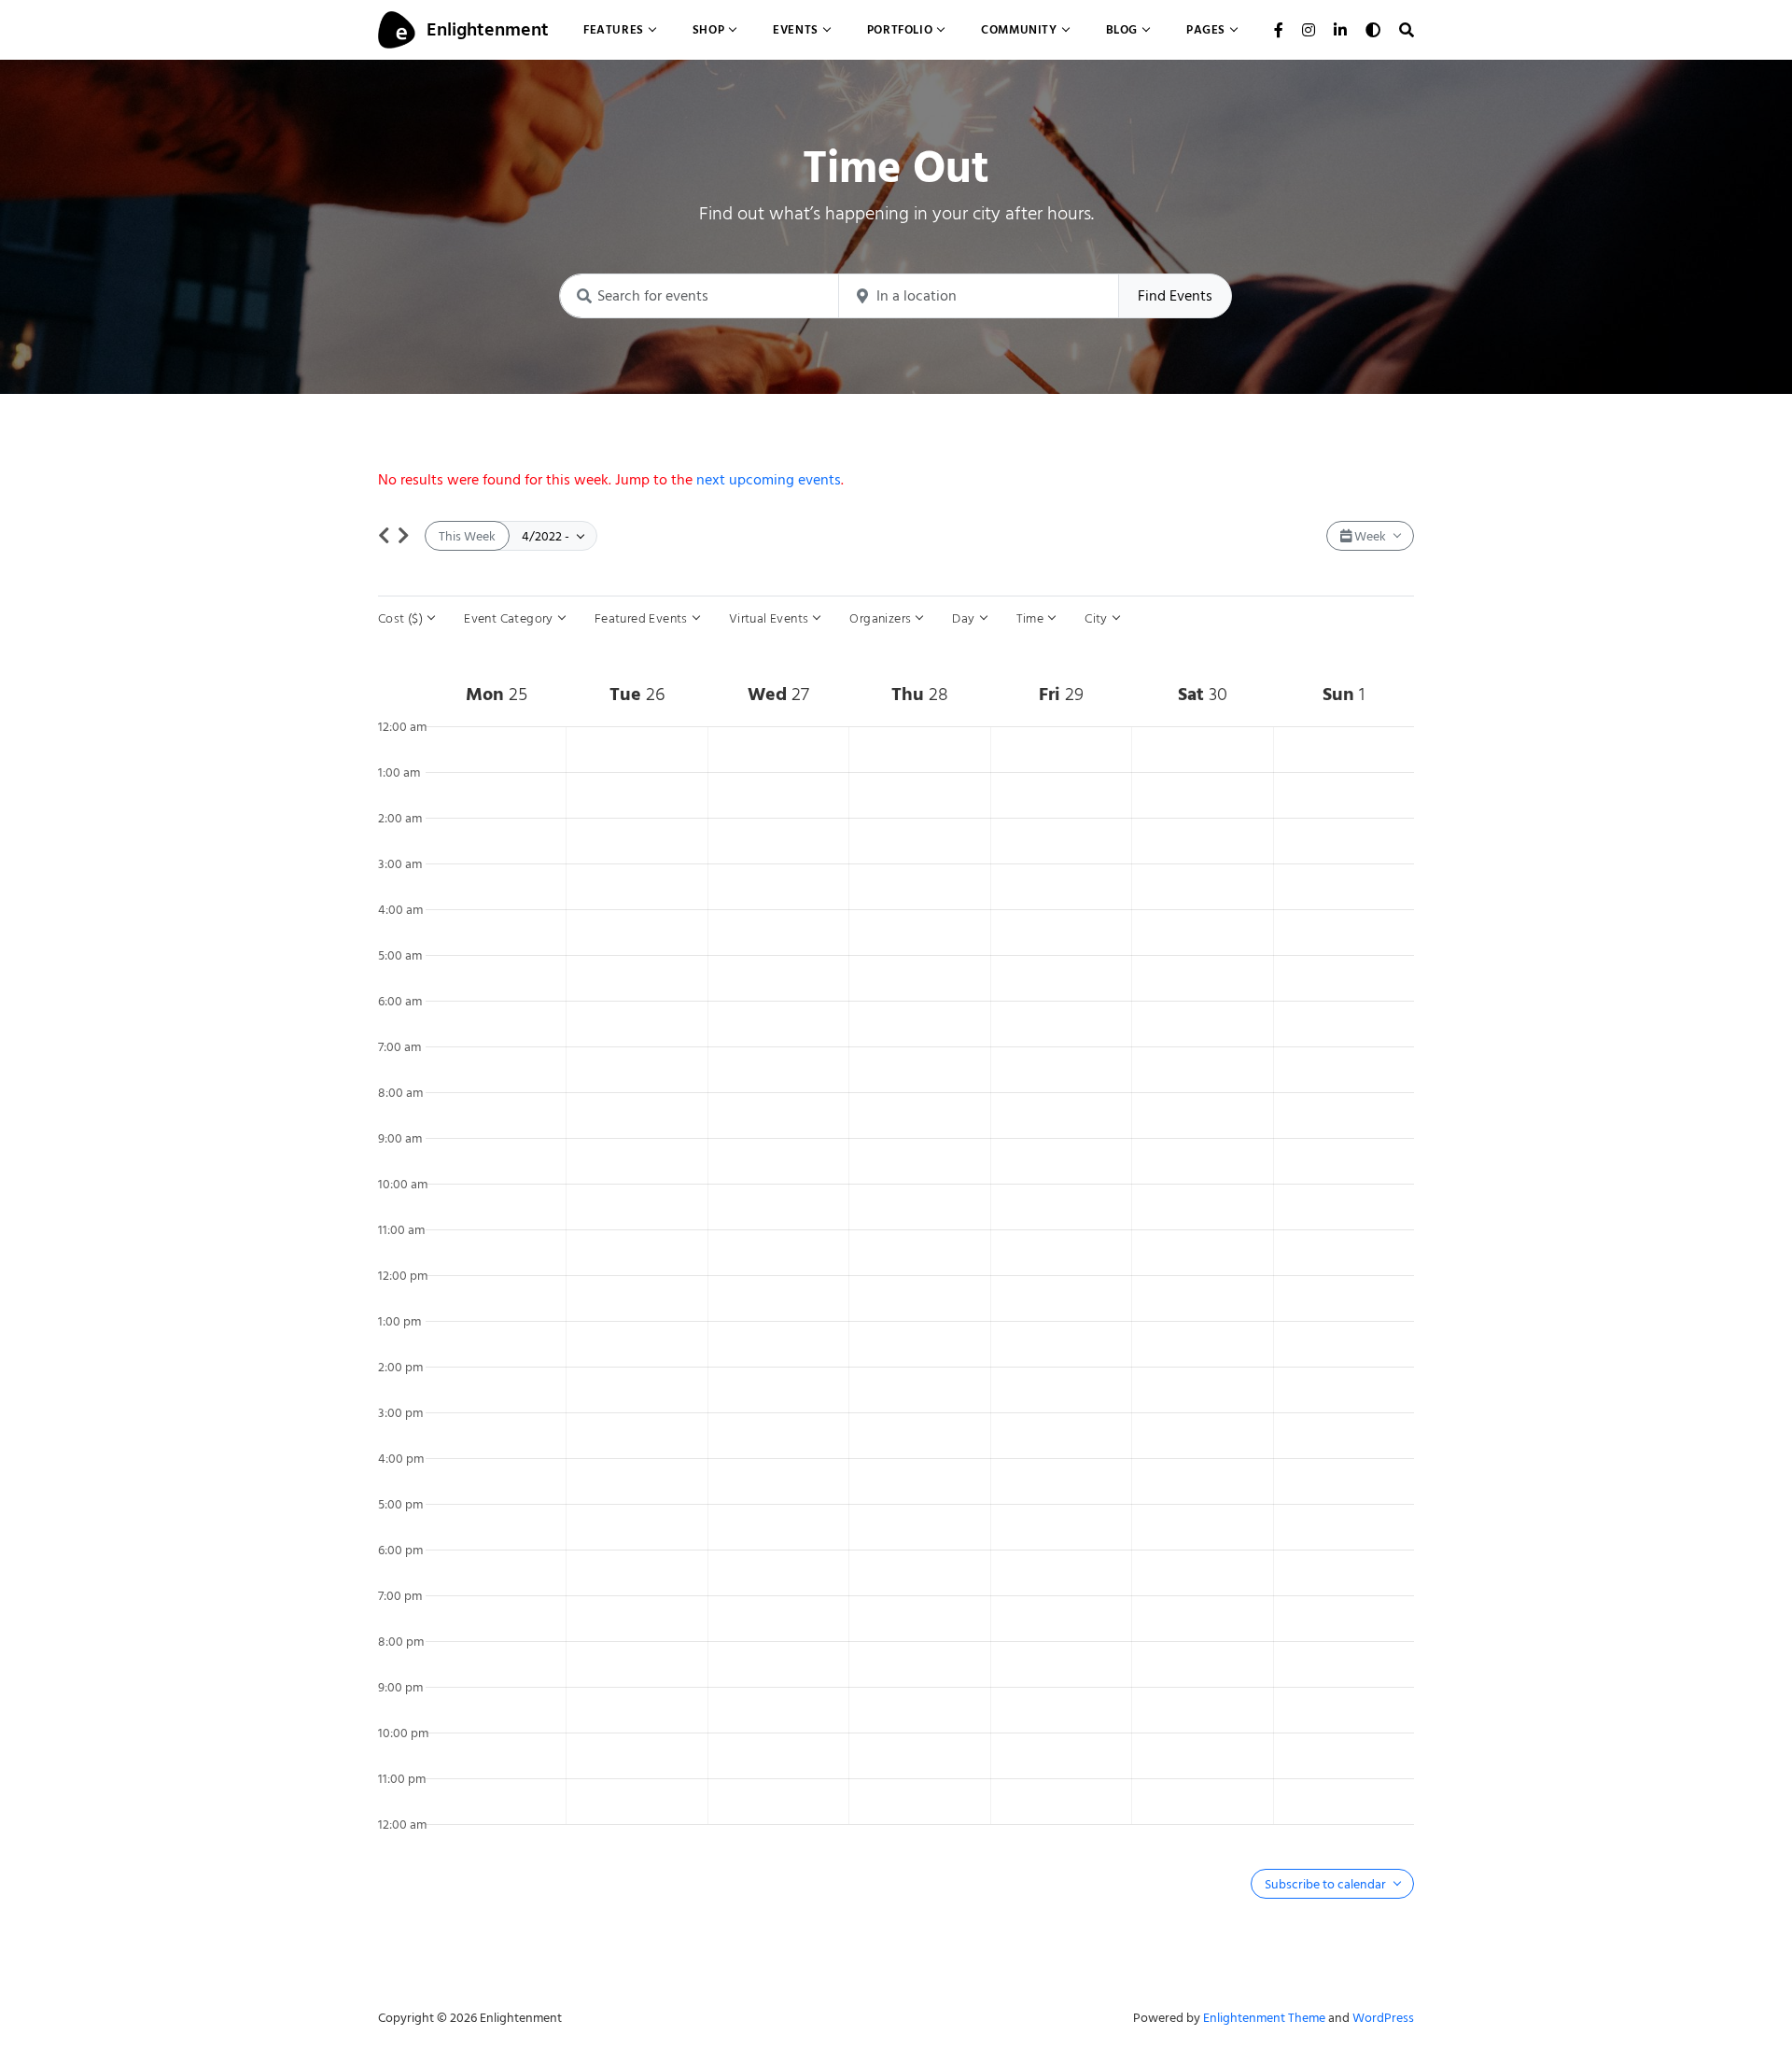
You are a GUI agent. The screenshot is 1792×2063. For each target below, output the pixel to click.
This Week (467, 536)
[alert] (896, 480)
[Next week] (404, 536)
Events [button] (796, 29)
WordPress (1383, 2018)
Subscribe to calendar (1327, 1884)
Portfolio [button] (900, 29)
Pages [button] (1206, 29)
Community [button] (1019, 29)
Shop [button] (708, 29)
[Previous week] (384, 536)
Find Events (1175, 296)
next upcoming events (769, 480)
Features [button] (614, 29)
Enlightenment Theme (1264, 2018)
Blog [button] (1122, 29)
